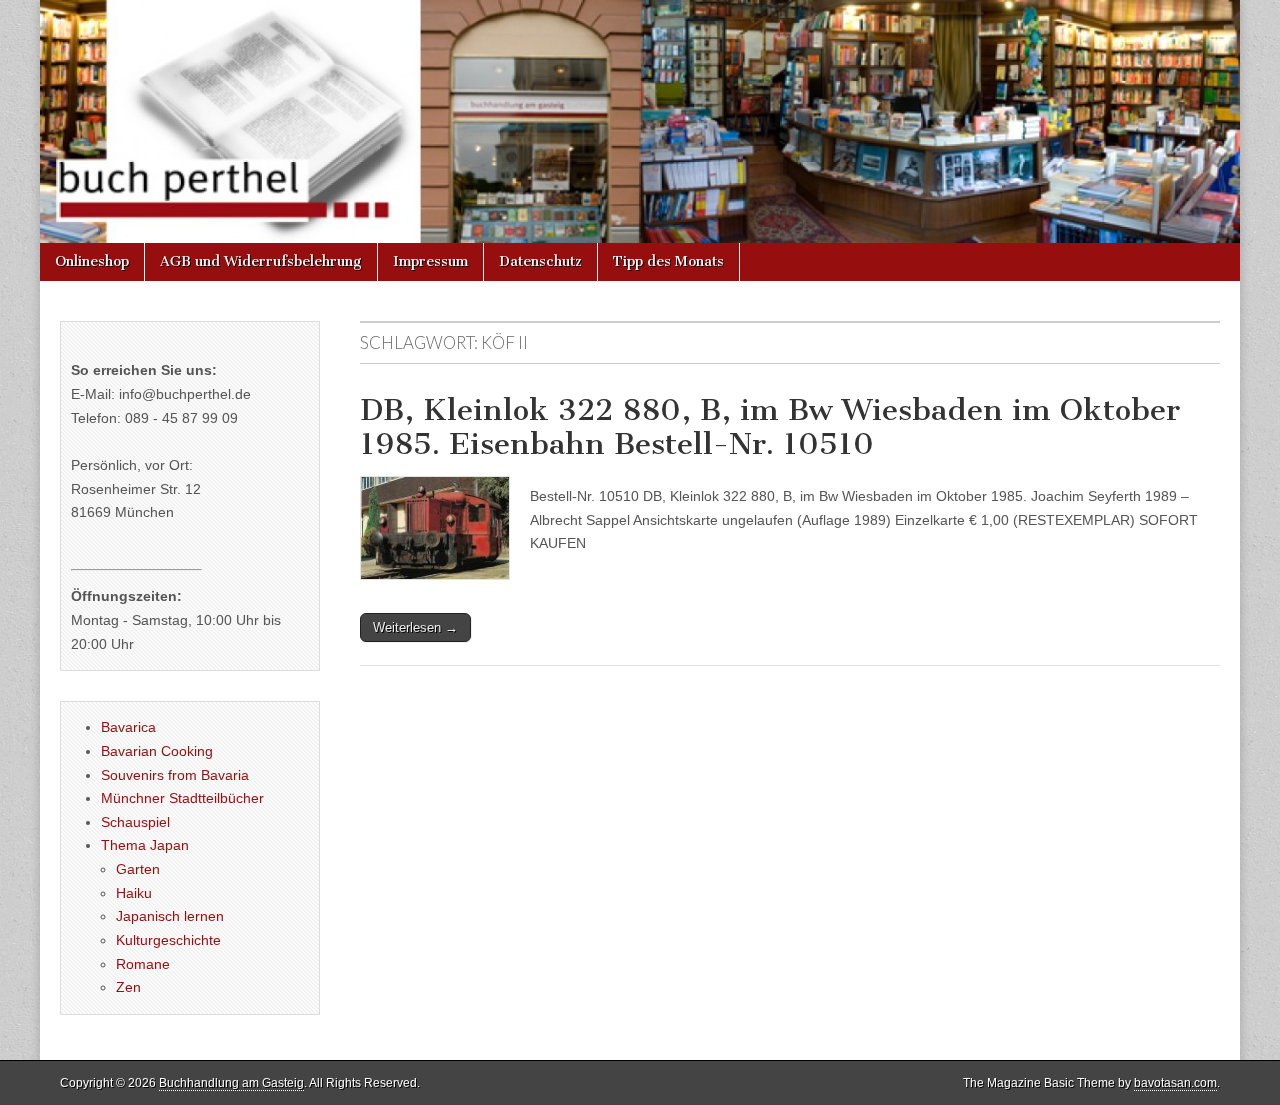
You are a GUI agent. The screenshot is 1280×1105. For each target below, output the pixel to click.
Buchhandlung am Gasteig (231, 1083)
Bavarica (128, 727)
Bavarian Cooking (157, 751)
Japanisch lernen (170, 916)
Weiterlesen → (415, 627)
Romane (143, 964)
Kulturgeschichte (168, 940)
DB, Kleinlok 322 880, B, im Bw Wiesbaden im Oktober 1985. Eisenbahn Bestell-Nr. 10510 (770, 427)
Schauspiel (135, 822)
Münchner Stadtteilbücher (182, 798)
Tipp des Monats (668, 261)
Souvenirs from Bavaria (175, 775)
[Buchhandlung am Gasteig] (640, 121)
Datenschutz (540, 261)
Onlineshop (92, 261)
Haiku (134, 893)
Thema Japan (145, 845)
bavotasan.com (1175, 1083)
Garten (138, 869)
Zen (128, 987)
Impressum (430, 261)
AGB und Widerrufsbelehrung (261, 261)
